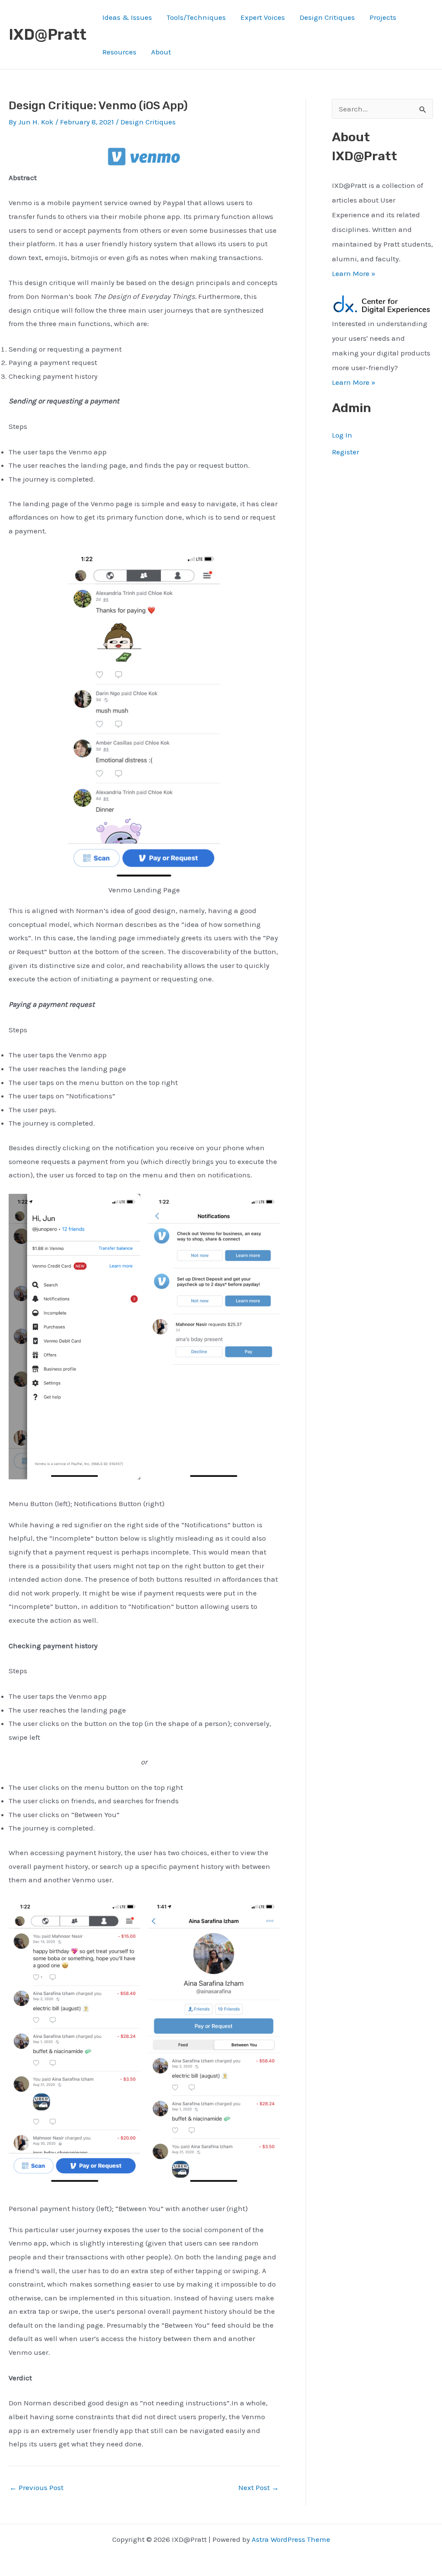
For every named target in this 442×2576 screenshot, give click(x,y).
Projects (383, 17)
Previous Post (36, 2488)
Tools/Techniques (196, 17)
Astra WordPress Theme (291, 2539)
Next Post (259, 2488)
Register (346, 452)
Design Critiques (327, 17)
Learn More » (354, 273)
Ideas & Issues (127, 17)
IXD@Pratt (47, 35)
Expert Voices (263, 17)
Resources (119, 52)
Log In (342, 435)
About (161, 52)
